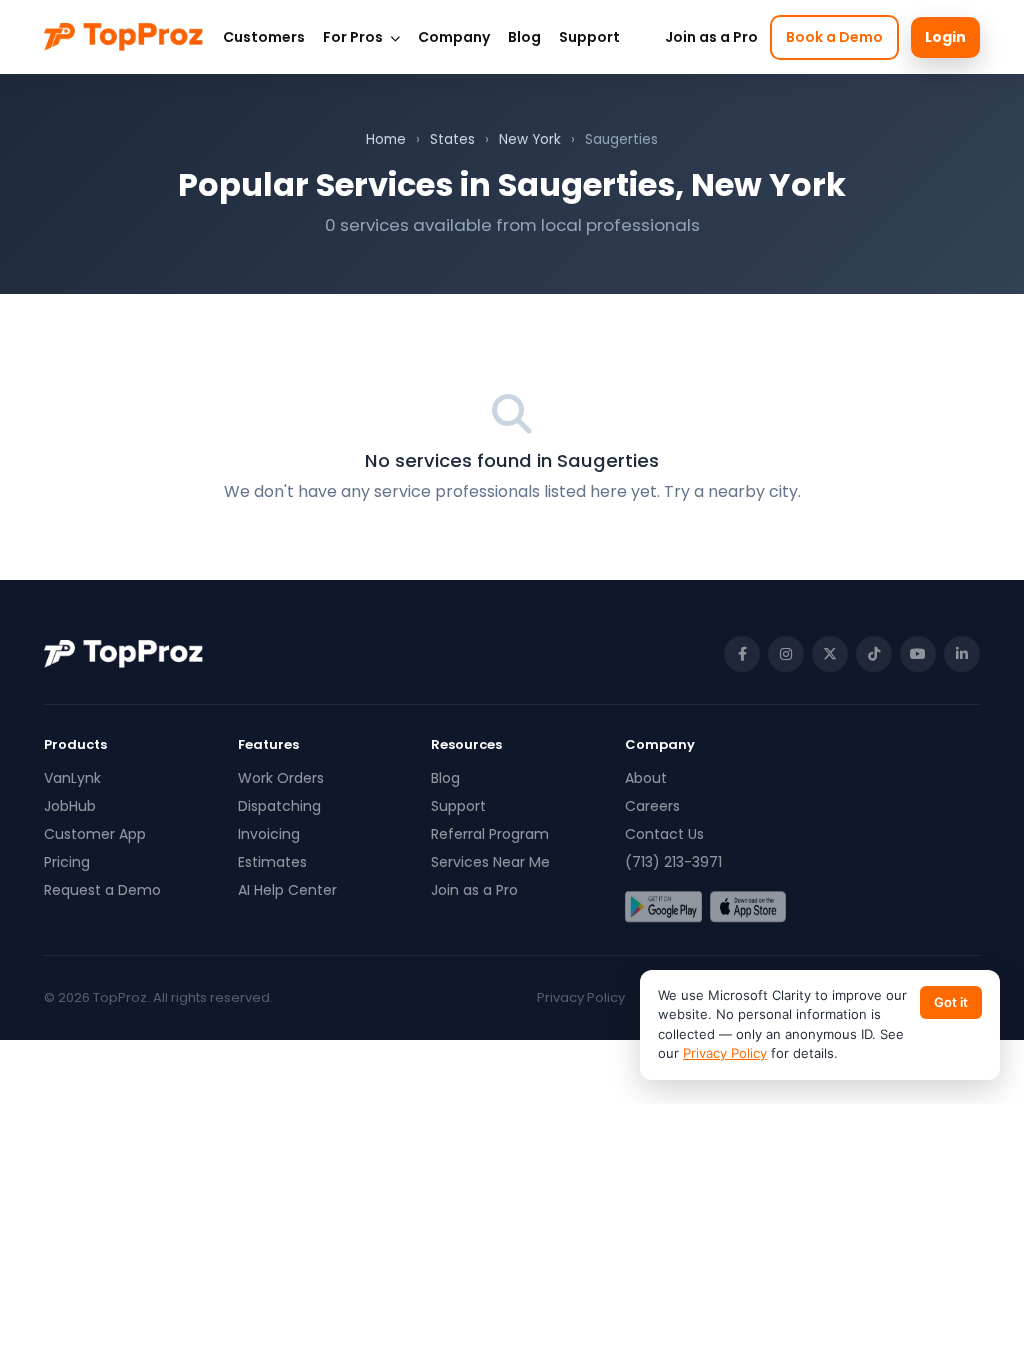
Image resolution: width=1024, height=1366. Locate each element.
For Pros (354, 37)
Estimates (272, 862)
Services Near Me (490, 862)
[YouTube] (918, 654)
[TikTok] (874, 654)
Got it (951, 1002)
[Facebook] (742, 654)
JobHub (70, 806)
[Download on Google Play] (663, 907)
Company (454, 37)
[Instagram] (786, 654)
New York (530, 139)
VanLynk (72, 778)
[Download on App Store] (748, 907)
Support (589, 37)
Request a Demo (102, 890)
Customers (264, 37)
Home (386, 139)
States (452, 139)
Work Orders (281, 778)
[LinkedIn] (962, 654)
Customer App (95, 834)
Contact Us (664, 834)
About (646, 778)
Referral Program (490, 834)
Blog (524, 37)
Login (945, 37)
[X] (830, 654)
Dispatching (279, 806)
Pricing (67, 862)
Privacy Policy (581, 997)
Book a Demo (834, 37)
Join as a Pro (711, 37)
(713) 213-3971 (673, 862)
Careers (652, 806)
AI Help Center (287, 890)
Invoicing (269, 834)
